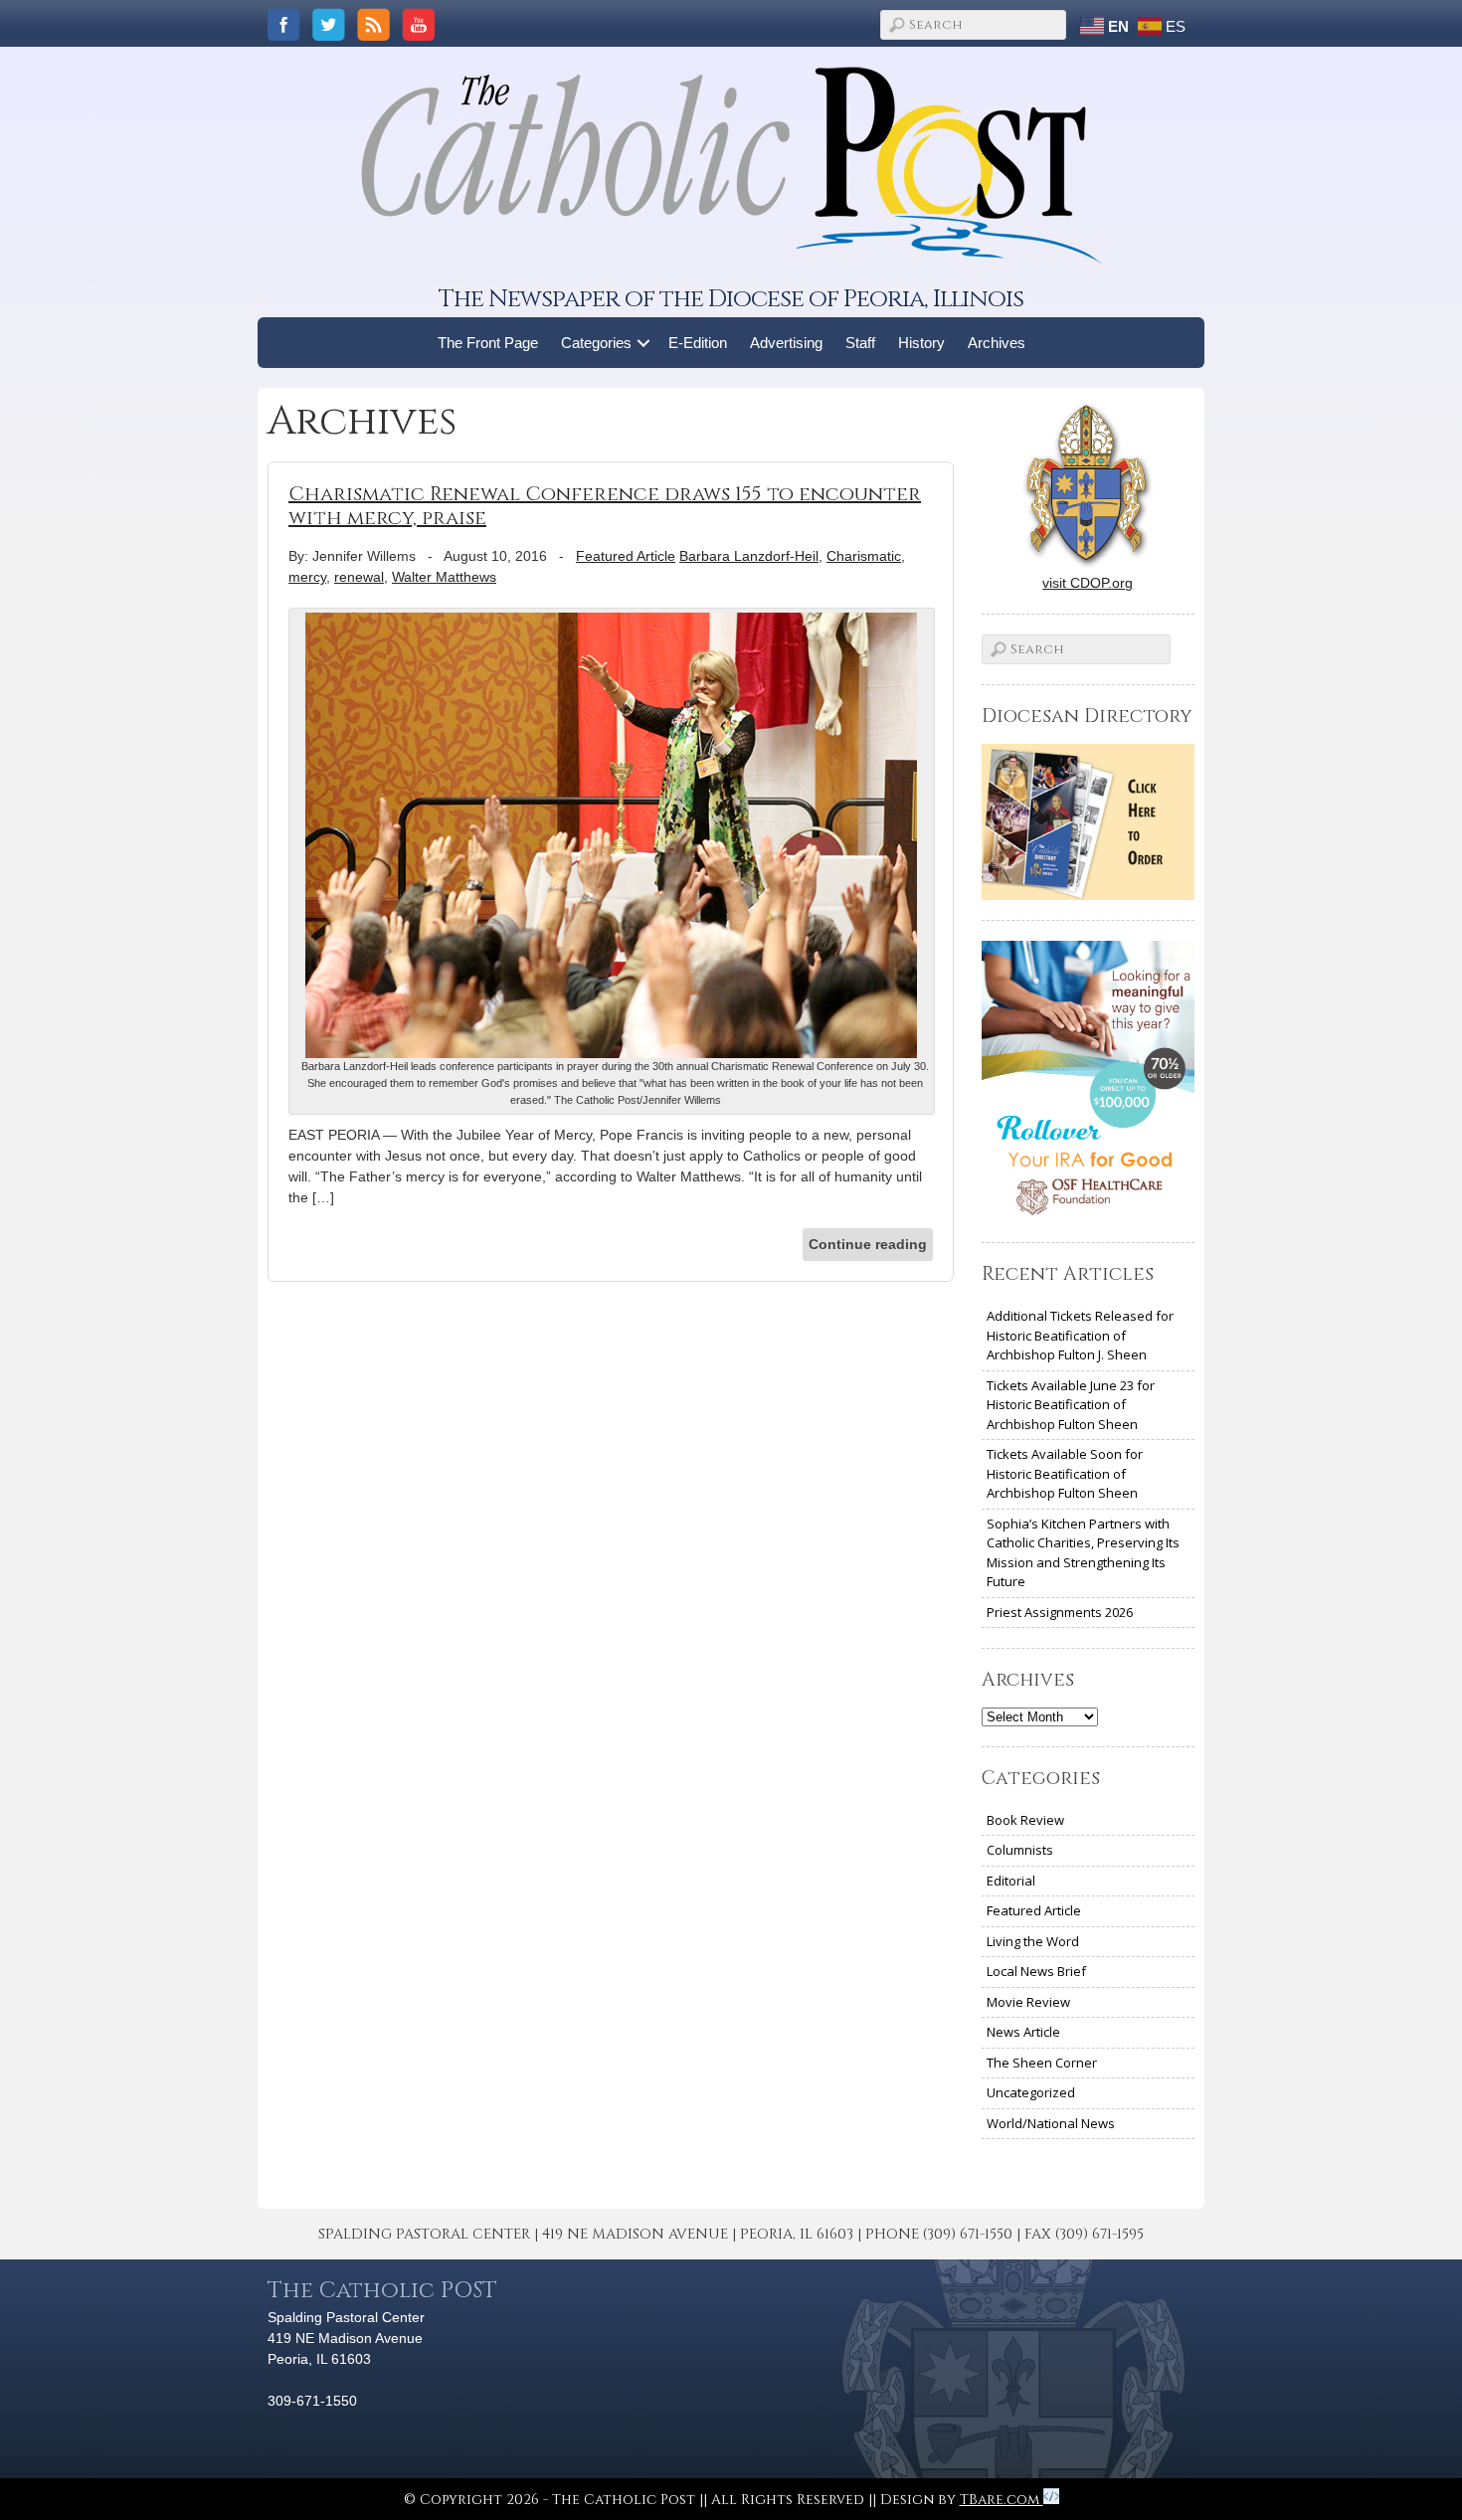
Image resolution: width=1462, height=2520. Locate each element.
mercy (307, 577)
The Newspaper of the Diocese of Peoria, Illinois (731, 299)
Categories (596, 343)
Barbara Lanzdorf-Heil (749, 556)
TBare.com (1002, 2500)
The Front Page (488, 343)
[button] (644, 343)
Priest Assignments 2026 (1060, 1612)
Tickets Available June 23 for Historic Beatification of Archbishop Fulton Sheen (1071, 1405)
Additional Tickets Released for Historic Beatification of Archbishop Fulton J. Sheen (1080, 1335)
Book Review (1025, 1820)
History (921, 343)
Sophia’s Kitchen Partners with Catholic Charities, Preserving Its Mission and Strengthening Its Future (1083, 1553)
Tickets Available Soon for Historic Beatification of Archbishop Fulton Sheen (1065, 1473)
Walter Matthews (444, 577)
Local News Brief (1036, 1971)
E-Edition (698, 343)
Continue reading (868, 1244)
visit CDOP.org (1088, 583)
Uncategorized (1031, 2092)
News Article (1023, 2032)
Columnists (1020, 1850)
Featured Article (626, 556)
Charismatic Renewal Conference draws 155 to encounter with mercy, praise (605, 506)
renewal (359, 577)
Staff (860, 343)
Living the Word (1033, 1941)
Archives (997, 343)
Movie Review (1028, 2002)
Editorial (1011, 1881)
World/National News (1051, 2123)
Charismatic (864, 556)
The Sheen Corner (1042, 2063)
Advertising (786, 343)
